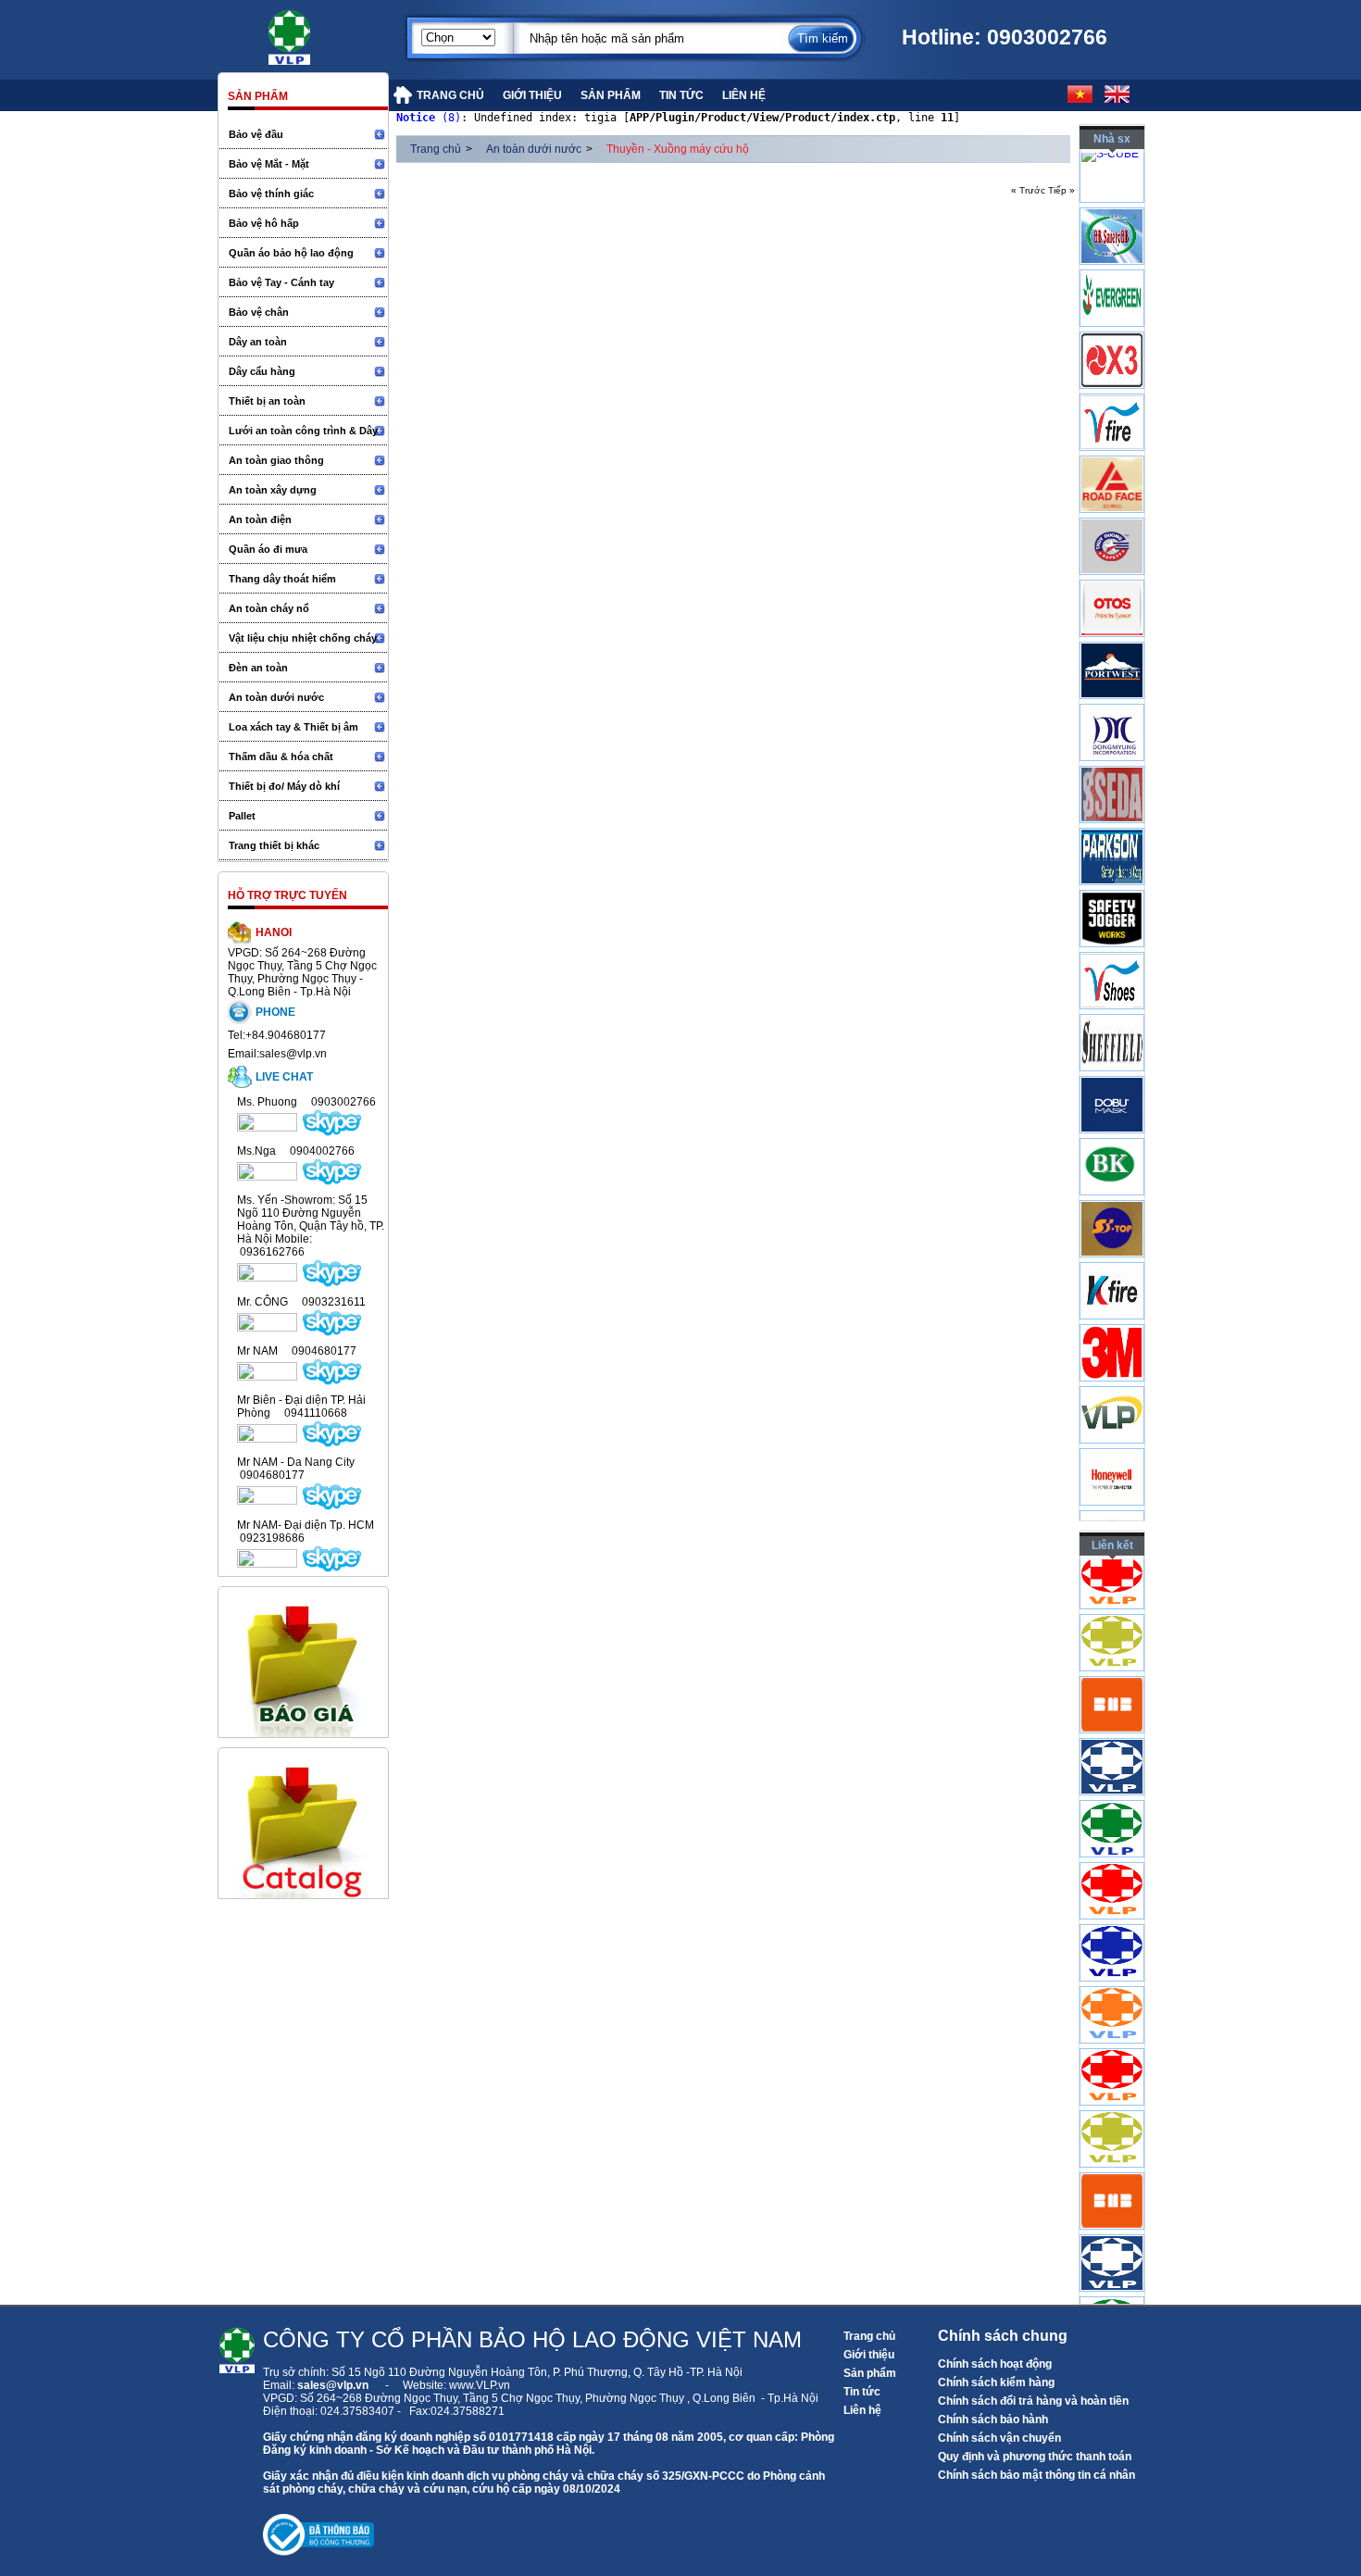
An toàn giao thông (276, 460)
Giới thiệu (869, 2355)
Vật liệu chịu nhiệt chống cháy (303, 638)
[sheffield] (1112, 1079)
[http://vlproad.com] (1112, 2051)
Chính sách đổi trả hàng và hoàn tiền (1033, 2401)
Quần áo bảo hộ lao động (291, 253)
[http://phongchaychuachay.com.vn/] (1112, 1927)
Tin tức (862, 2392)
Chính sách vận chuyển (999, 2438)
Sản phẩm (870, 2373)
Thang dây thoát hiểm (282, 579)
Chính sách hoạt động (995, 2364)
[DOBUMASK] (1112, 1141)
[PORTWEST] (1112, 707)
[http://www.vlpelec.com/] (1112, 1679)
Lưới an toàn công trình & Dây (303, 431)
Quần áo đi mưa (268, 549)
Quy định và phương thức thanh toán (1035, 2457)
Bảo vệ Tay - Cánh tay (281, 282)
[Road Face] (1112, 520)
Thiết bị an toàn (267, 401)
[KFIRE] (1112, 1327)
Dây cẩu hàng (262, 371)
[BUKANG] (1112, 1203)
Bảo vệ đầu (256, 134)
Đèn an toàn (258, 668)
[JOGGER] (1112, 955)
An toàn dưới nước (276, 697)
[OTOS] (1112, 644)
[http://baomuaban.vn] (1112, 1741)
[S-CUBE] (1110, 166)
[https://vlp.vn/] (310, 32)
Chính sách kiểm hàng (996, 2382)
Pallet (242, 816)
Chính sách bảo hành (993, 2420)
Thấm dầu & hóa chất (281, 757)
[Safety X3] (1112, 396)
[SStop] (1112, 1265)
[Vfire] (1112, 458)
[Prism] (1112, 769)
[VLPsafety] (1112, 1451)
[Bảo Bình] (1112, 272)
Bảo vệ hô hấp (264, 223)
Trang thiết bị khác (274, 845)
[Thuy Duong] (1112, 582)
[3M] (1112, 1389)
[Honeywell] (1112, 1513)
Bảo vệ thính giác (271, 194)
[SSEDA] (1112, 831)
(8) (429, 118)
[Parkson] (1112, 893)
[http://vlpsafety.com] (1112, 1865)
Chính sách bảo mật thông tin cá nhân (1036, 2475)
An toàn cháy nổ (269, 608)
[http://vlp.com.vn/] (1112, 1803)
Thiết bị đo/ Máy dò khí (284, 786)
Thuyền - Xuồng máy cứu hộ (678, 149)
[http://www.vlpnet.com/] (1112, 1989)
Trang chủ (436, 149)
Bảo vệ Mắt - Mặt (269, 164)
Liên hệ (862, 2410)
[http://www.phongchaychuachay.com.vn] (1112, 1617)
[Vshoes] (1112, 1017)
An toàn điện (260, 519)
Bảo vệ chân (259, 312)
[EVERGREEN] (1112, 334)
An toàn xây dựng (273, 490)
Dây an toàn (258, 342)
